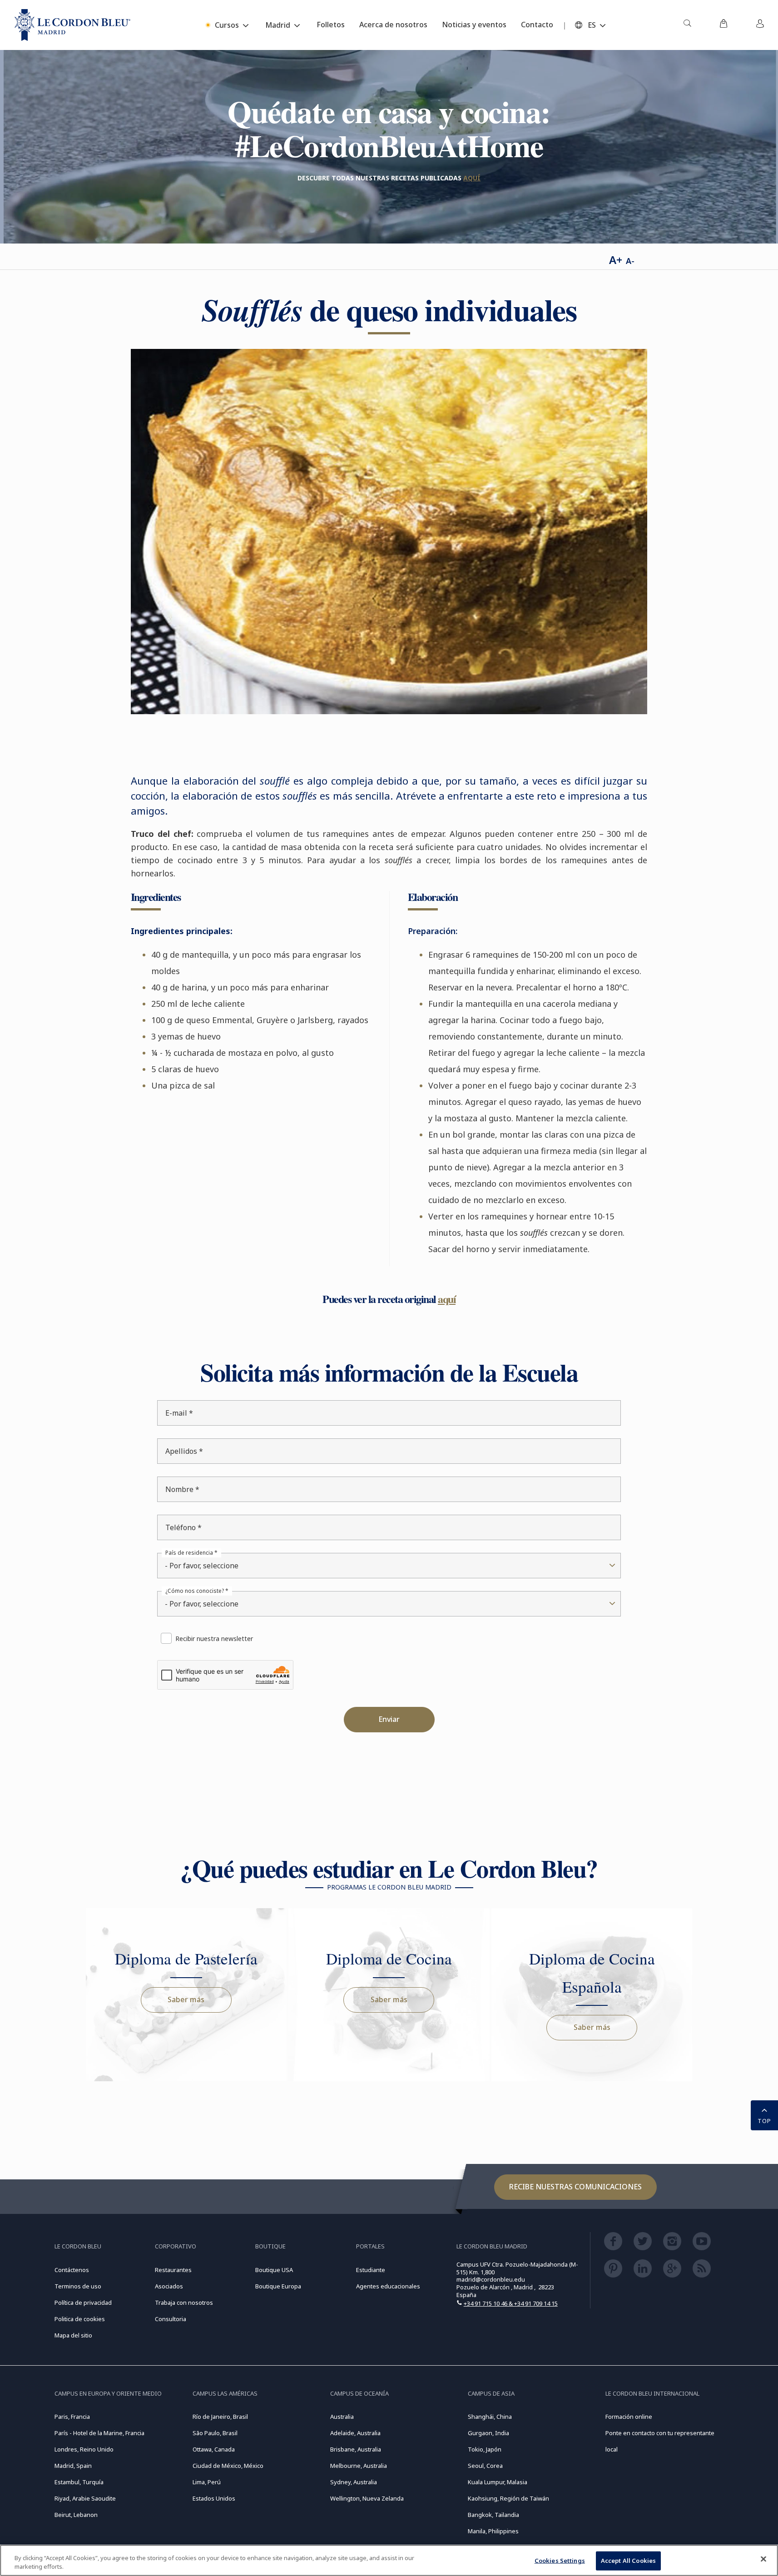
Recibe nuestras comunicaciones (575, 2187)
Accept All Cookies (628, 2561)
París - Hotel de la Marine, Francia (99, 2433)
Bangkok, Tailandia (493, 2515)
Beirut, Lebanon (76, 2515)
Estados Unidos (214, 2498)
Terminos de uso (78, 2286)
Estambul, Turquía (79, 2482)
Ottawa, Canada (214, 2449)
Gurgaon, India (488, 2433)
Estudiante (371, 2270)
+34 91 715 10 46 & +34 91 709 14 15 (511, 2303)
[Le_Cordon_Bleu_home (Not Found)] (72, 25)
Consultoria (171, 2319)
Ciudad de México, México (228, 2466)
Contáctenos (72, 2270)
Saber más (186, 1999)
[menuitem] (687, 25)
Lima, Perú (207, 2482)
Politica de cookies (80, 2319)
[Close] (763, 2559)
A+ (616, 260)
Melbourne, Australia (359, 2466)
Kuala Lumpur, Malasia (498, 2482)
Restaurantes (173, 2270)
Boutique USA (274, 2270)
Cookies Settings (560, 2561)
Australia (342, 2417)
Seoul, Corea (485, 2466)
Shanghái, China (490, 2417)
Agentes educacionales (388, 2286)
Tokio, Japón (485, 2449)
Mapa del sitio (73, 2335)
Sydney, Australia (354, 2482)
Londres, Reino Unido (84, 2449)
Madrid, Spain (73, 2466)
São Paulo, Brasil (215, 2433)
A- (630, 261)
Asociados (169, 2286)
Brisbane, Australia (356, 2449)
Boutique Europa (278, 2286)
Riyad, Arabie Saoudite (85, 2498)
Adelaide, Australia (355, 2433)
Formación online (629, 2417)
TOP (764, 2121)
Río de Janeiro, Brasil (220, 2417)
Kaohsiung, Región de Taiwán (508, 2498)
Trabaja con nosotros (184, 2302)
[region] (389, 2560)
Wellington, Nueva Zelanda (367, 2498)
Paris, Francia (72, 2417)
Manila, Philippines (493, 2531)
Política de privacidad (83, 2302)
